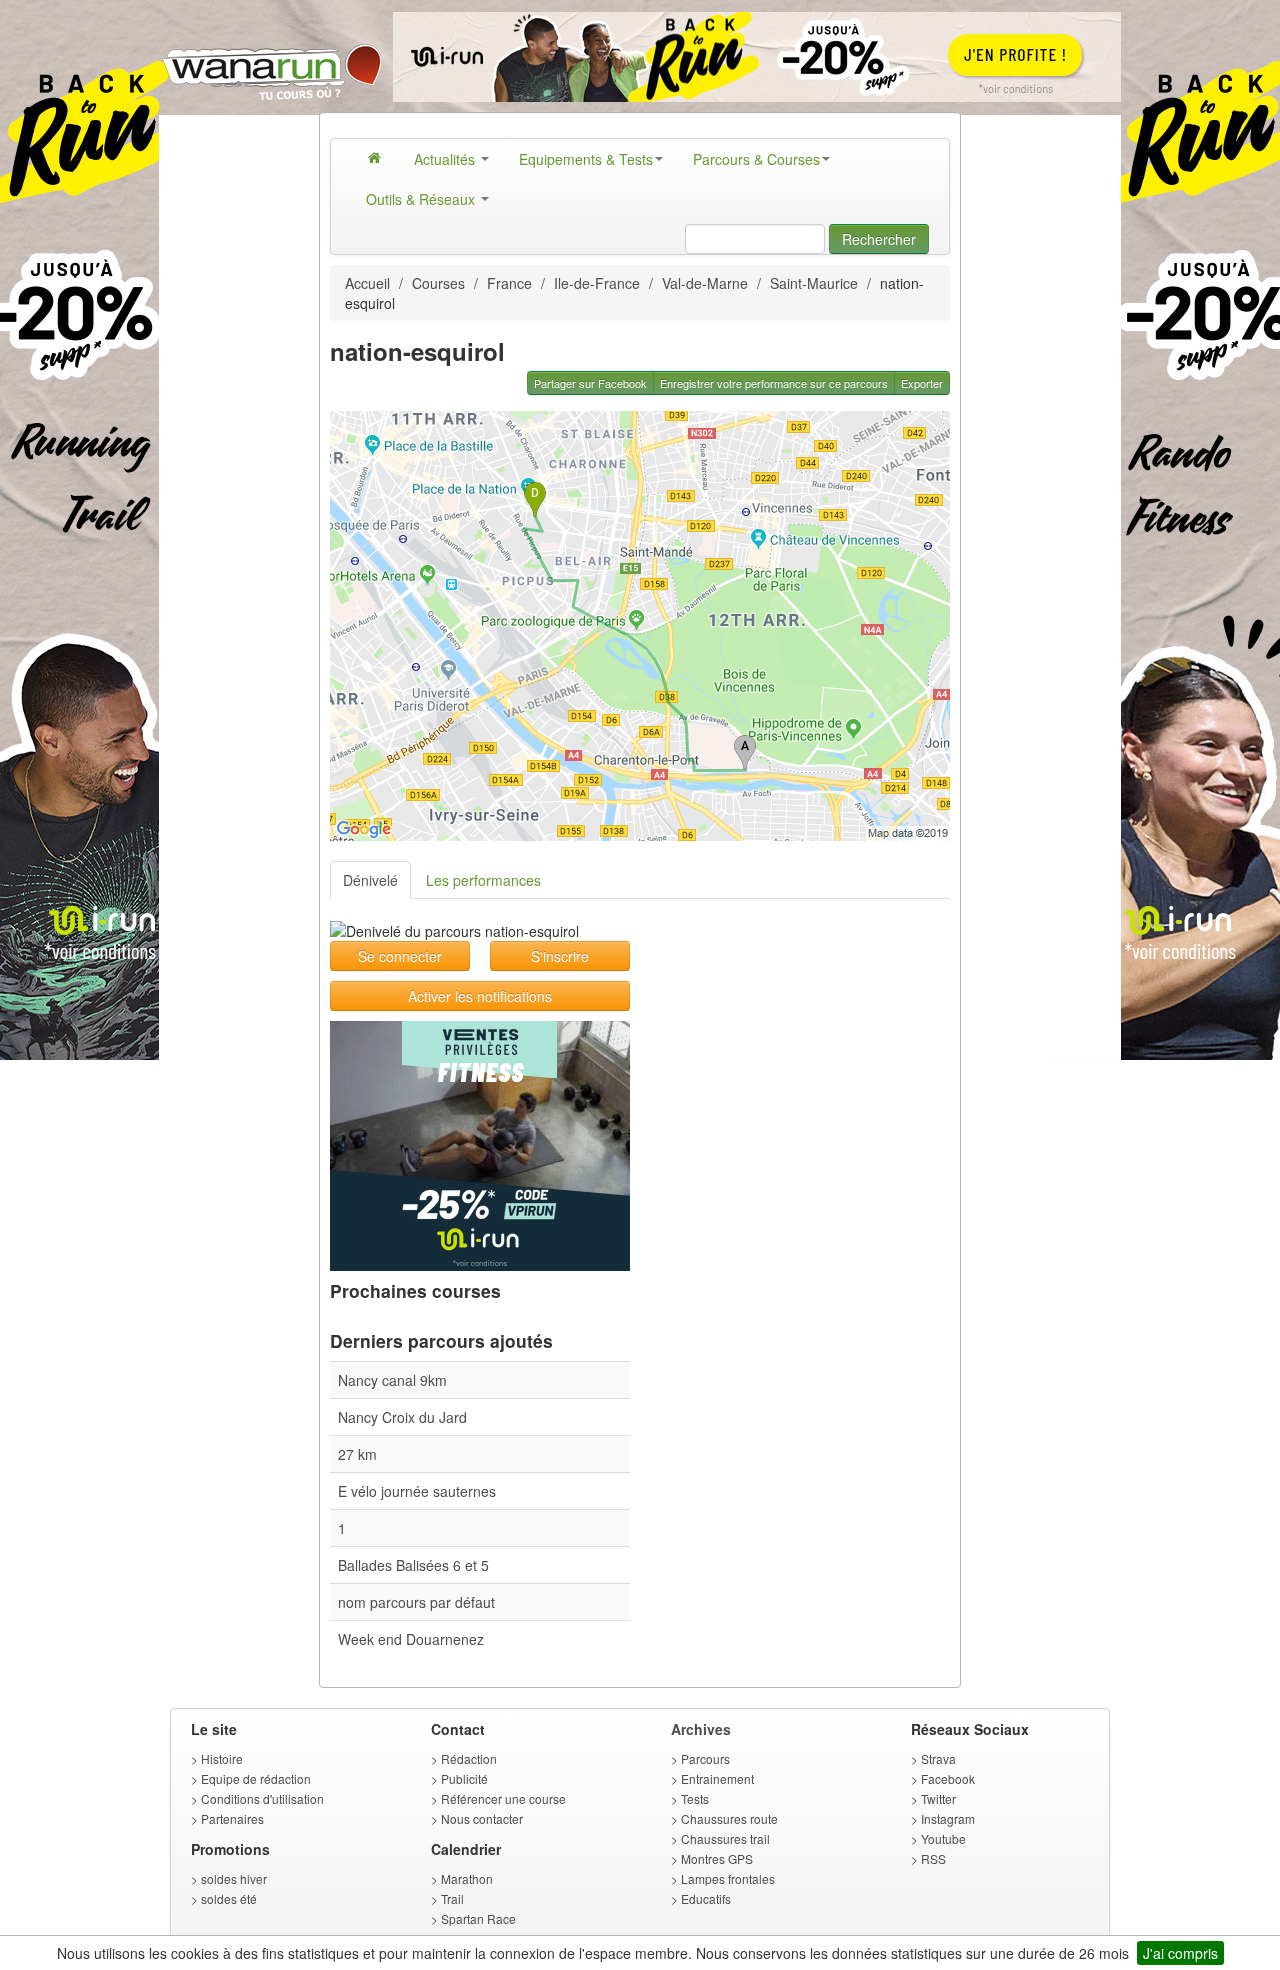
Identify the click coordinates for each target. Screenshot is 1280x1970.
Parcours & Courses (756, 159)
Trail (452, 1898)
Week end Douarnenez (411, 1639)
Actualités (446, 159)
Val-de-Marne (705, 283)
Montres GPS (717, 1858)
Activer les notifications (480, 996)
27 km (357, 1454)
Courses (438, 283)
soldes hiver (234, 1878)
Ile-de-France (597, 283)
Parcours (705, 1758)
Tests (695, 1798)
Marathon (467, 1878)
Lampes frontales (728, 1878)
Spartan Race (478, 1918)
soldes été (229, 1898)
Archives (701, 1729)
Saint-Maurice (814, 283)
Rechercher (879, 239)
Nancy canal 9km (392, 1380)
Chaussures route (729, 1818)
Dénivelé (370, 880)
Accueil (367, 283)
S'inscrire (560, 956)
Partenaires (232, 1818)
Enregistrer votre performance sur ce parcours (774, 383)
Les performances (483, 880)
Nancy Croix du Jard (402, 1417)
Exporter (922, 383)
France (509, 283)
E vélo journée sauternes (417, 1491)
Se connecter (400, 956)
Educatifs (706, 1898)
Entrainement (717, 1778)
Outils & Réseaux (422, 199)
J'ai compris (1180, 1953)
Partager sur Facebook (590, 383)
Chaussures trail (725, 1838)
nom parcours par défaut (416, 1602)
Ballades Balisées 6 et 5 (413, 1565)
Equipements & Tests (586, 159)
